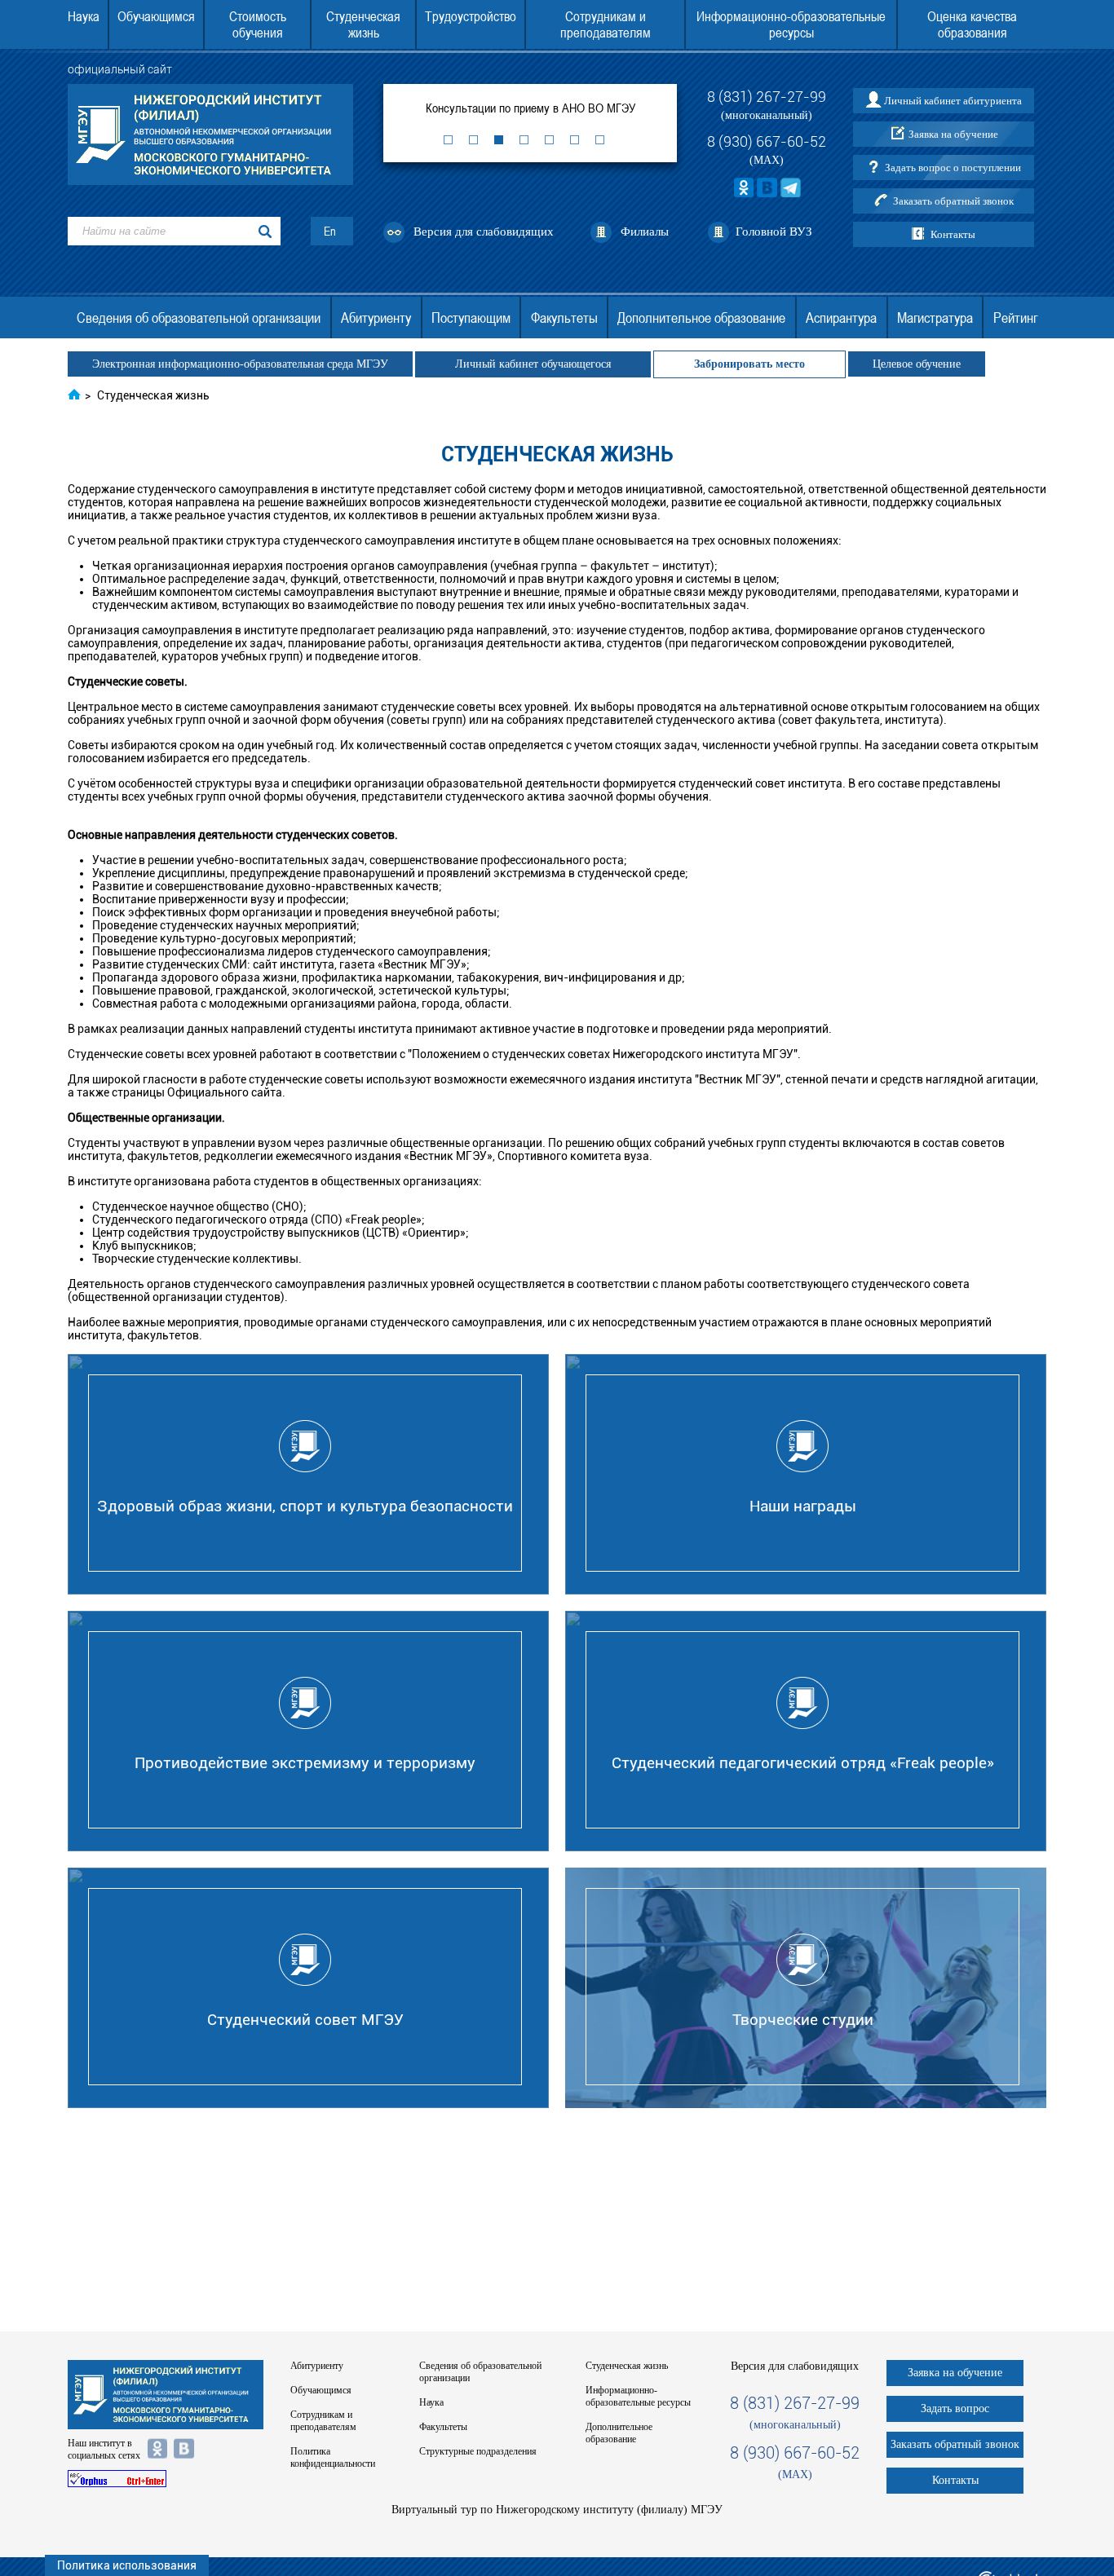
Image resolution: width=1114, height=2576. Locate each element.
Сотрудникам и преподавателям (606, 24)
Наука (84, 16)
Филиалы (645, 232)
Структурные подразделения (478, 2451)
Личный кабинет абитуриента (953, 101)
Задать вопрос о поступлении (953, 168)
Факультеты (564, 318)
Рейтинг (1015, 318)
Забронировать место (749, 364)
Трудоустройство (471, 16)
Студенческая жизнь (363, 24)
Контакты (953, 234)
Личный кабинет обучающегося (533, 364)
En (330, 231)
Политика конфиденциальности (333, 2457)
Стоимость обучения (258, 24)
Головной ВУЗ (774, 232)
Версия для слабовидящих (484, 232)
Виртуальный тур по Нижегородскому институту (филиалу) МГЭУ (557, 2510)
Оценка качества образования (972, 24)
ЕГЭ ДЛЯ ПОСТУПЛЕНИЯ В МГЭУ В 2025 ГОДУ (593, 108)
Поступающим (471, 318)
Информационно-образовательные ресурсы (791, 24)
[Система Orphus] (166, 2479)
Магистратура (935, 318)
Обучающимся (156, 16)
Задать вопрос (955, 2408)
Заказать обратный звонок (953, 201)
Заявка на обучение (953, 134)
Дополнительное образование (701, 318)
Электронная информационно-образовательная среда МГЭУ (240, 364)
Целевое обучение (917, 364)
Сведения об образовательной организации (199, 318)
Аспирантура (841, 318)
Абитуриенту (376, 318)
